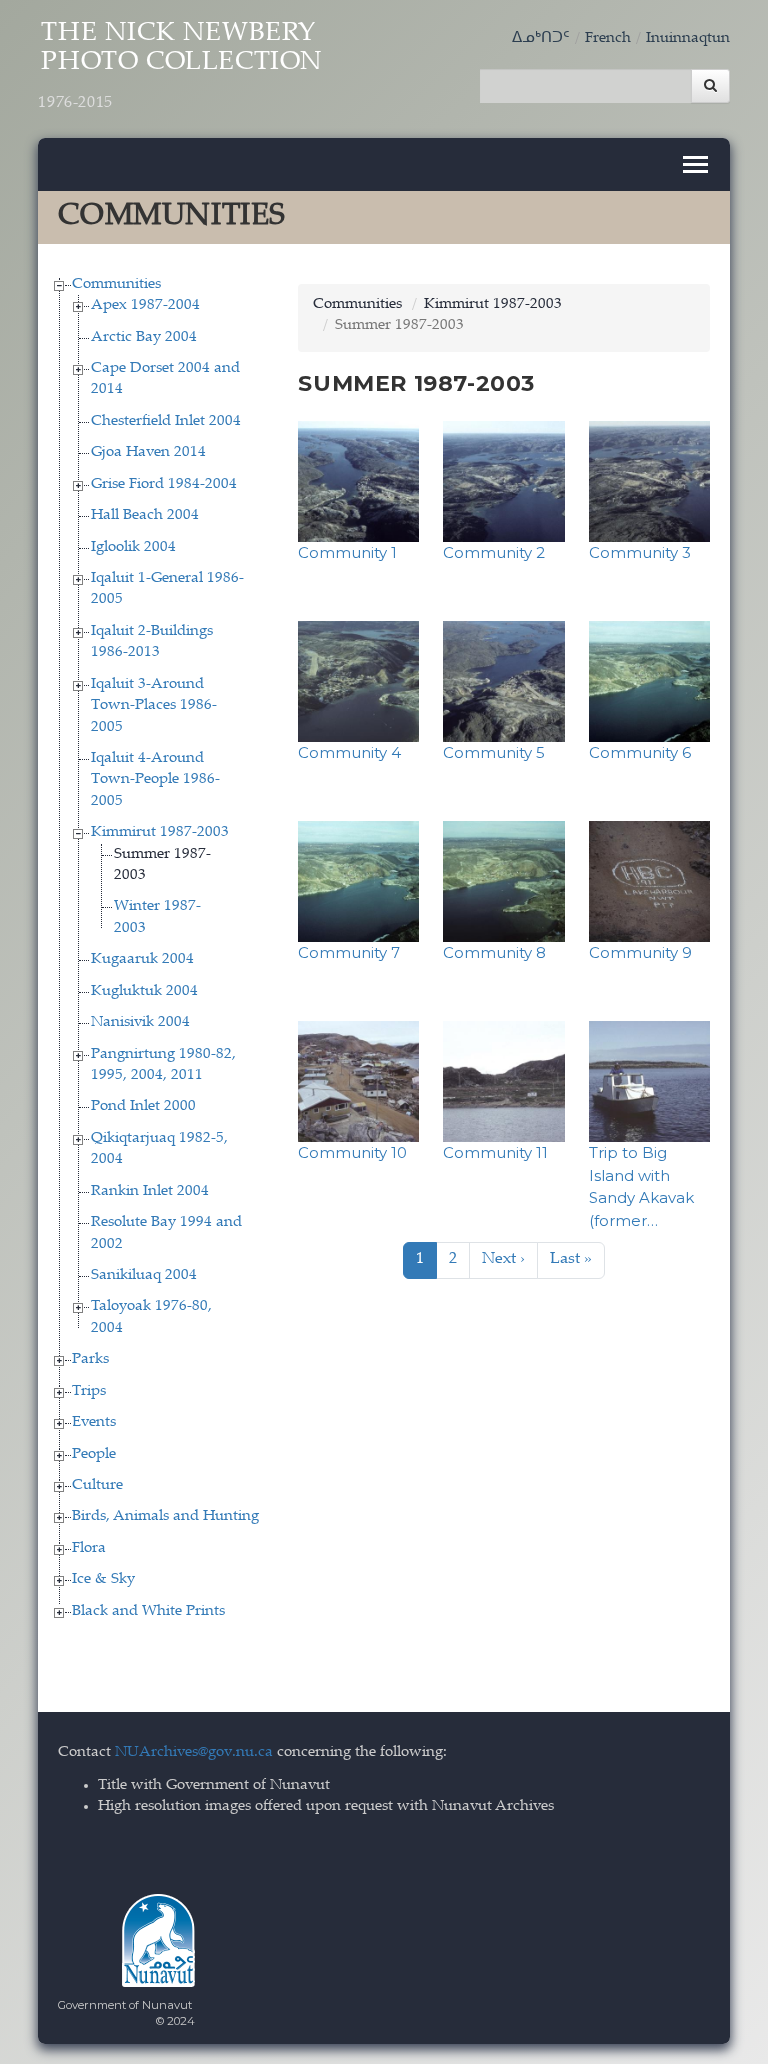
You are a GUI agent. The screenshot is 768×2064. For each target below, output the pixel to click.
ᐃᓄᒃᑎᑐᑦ (541, 38)
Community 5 (494, 752)
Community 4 (349, 752)
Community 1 (347, 552)
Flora (89, 1548)
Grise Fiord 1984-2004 (164, 484)
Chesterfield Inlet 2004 (166, 421)
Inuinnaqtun (688, 38)
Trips (89, 1391)
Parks (90, 1359)
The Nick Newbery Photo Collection (180, 66)
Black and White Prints (148, 1611)
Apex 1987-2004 (145, 305)
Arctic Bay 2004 (144, 337)
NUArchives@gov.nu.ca (194, 1752)
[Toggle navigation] (695, 164)
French (608, 38)
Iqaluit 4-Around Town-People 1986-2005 (155, 780)
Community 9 (640, 952)
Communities (116, 284)
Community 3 (640, 552)
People (94, 1454)
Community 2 (494, 552)
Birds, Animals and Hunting (165, 1516)
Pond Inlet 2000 (143, 1106)
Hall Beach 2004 (145, 515)
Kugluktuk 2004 (144, 991)
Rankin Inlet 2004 (150, 1191)
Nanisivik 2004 (140, 1022)
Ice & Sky (103, 1579)
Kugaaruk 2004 (142, 959)
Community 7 (349, 952)
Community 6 (640, 752)
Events (94, 1422)
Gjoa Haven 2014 (148, 452)
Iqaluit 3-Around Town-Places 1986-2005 (154, 706)
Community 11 (495, 1152)
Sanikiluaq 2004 (144, 1275)
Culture (97, 1485)
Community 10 (352, 1152)
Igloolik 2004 (133, 547)
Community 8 (494, 952)
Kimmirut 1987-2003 (160, 832)
